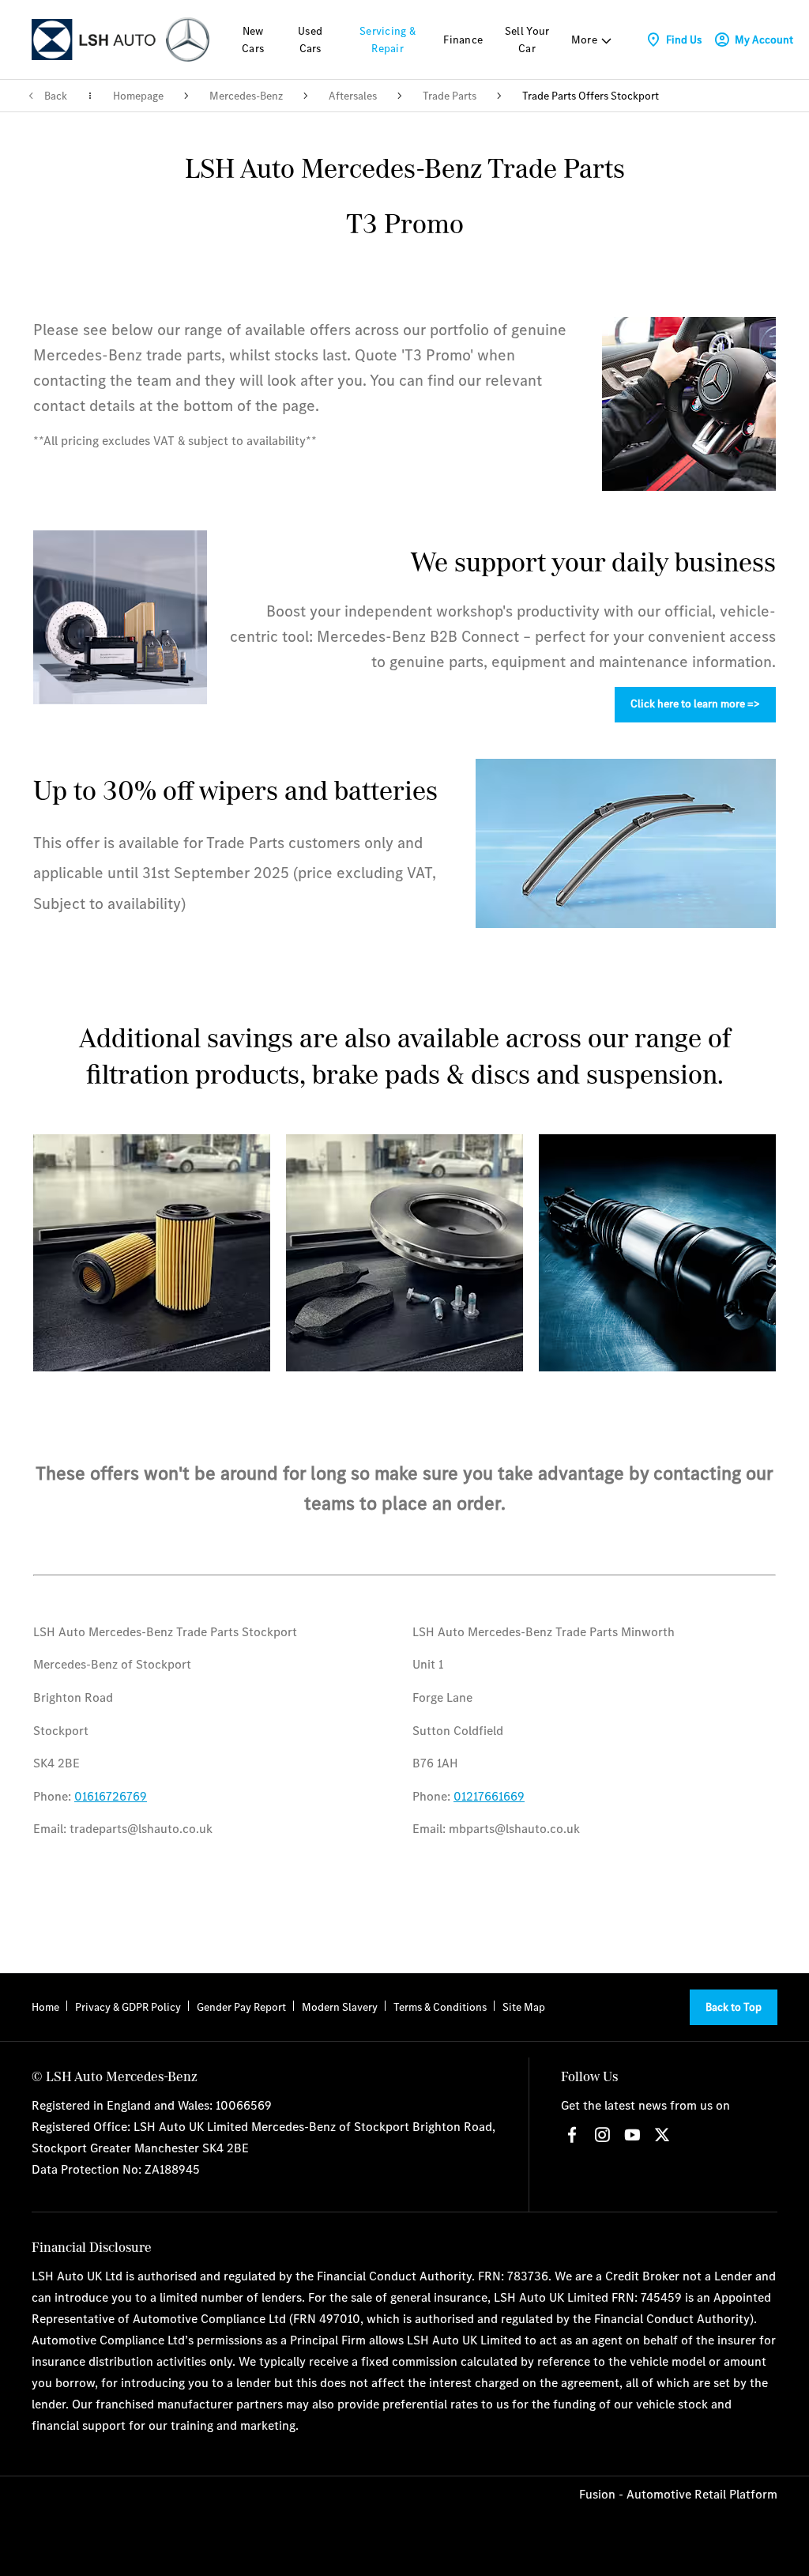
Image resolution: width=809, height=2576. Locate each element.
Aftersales (353, 96)
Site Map (524, 2007)
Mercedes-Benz (246, 96)
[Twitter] (662, 2135)
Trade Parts (450, 96)
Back (56, 96)
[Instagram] (602, 2135)
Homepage (138, 96)
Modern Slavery (340, 2007)
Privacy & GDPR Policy (128, 2007)
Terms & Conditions (440, 2007)
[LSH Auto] (95, 39)
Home (45, 2007)
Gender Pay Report (241, 2007)
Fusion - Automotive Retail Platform (678, 2494)
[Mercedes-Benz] (188, 39)
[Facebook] (572, 2135)
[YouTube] (632, 2135)
